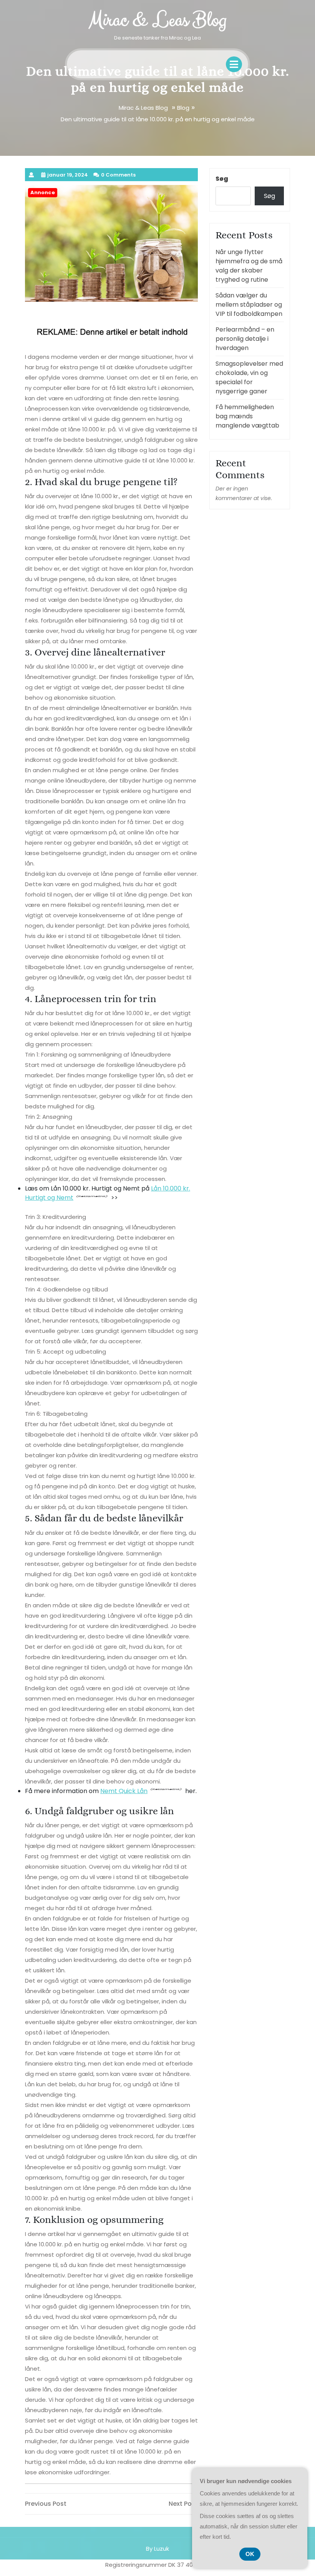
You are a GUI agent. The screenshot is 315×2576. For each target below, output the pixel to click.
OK (250, 2554)
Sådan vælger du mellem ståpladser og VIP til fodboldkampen (249, 305)
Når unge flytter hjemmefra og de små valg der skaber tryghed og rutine (249, 266)
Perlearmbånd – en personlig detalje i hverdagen (245, 339)
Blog (183, 108)
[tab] (234, 64)
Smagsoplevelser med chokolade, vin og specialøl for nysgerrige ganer (249, 377)
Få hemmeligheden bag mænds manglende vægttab (247, 416)
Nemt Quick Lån (124, 1791)
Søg (222, 179)
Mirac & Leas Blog (157, 20)
